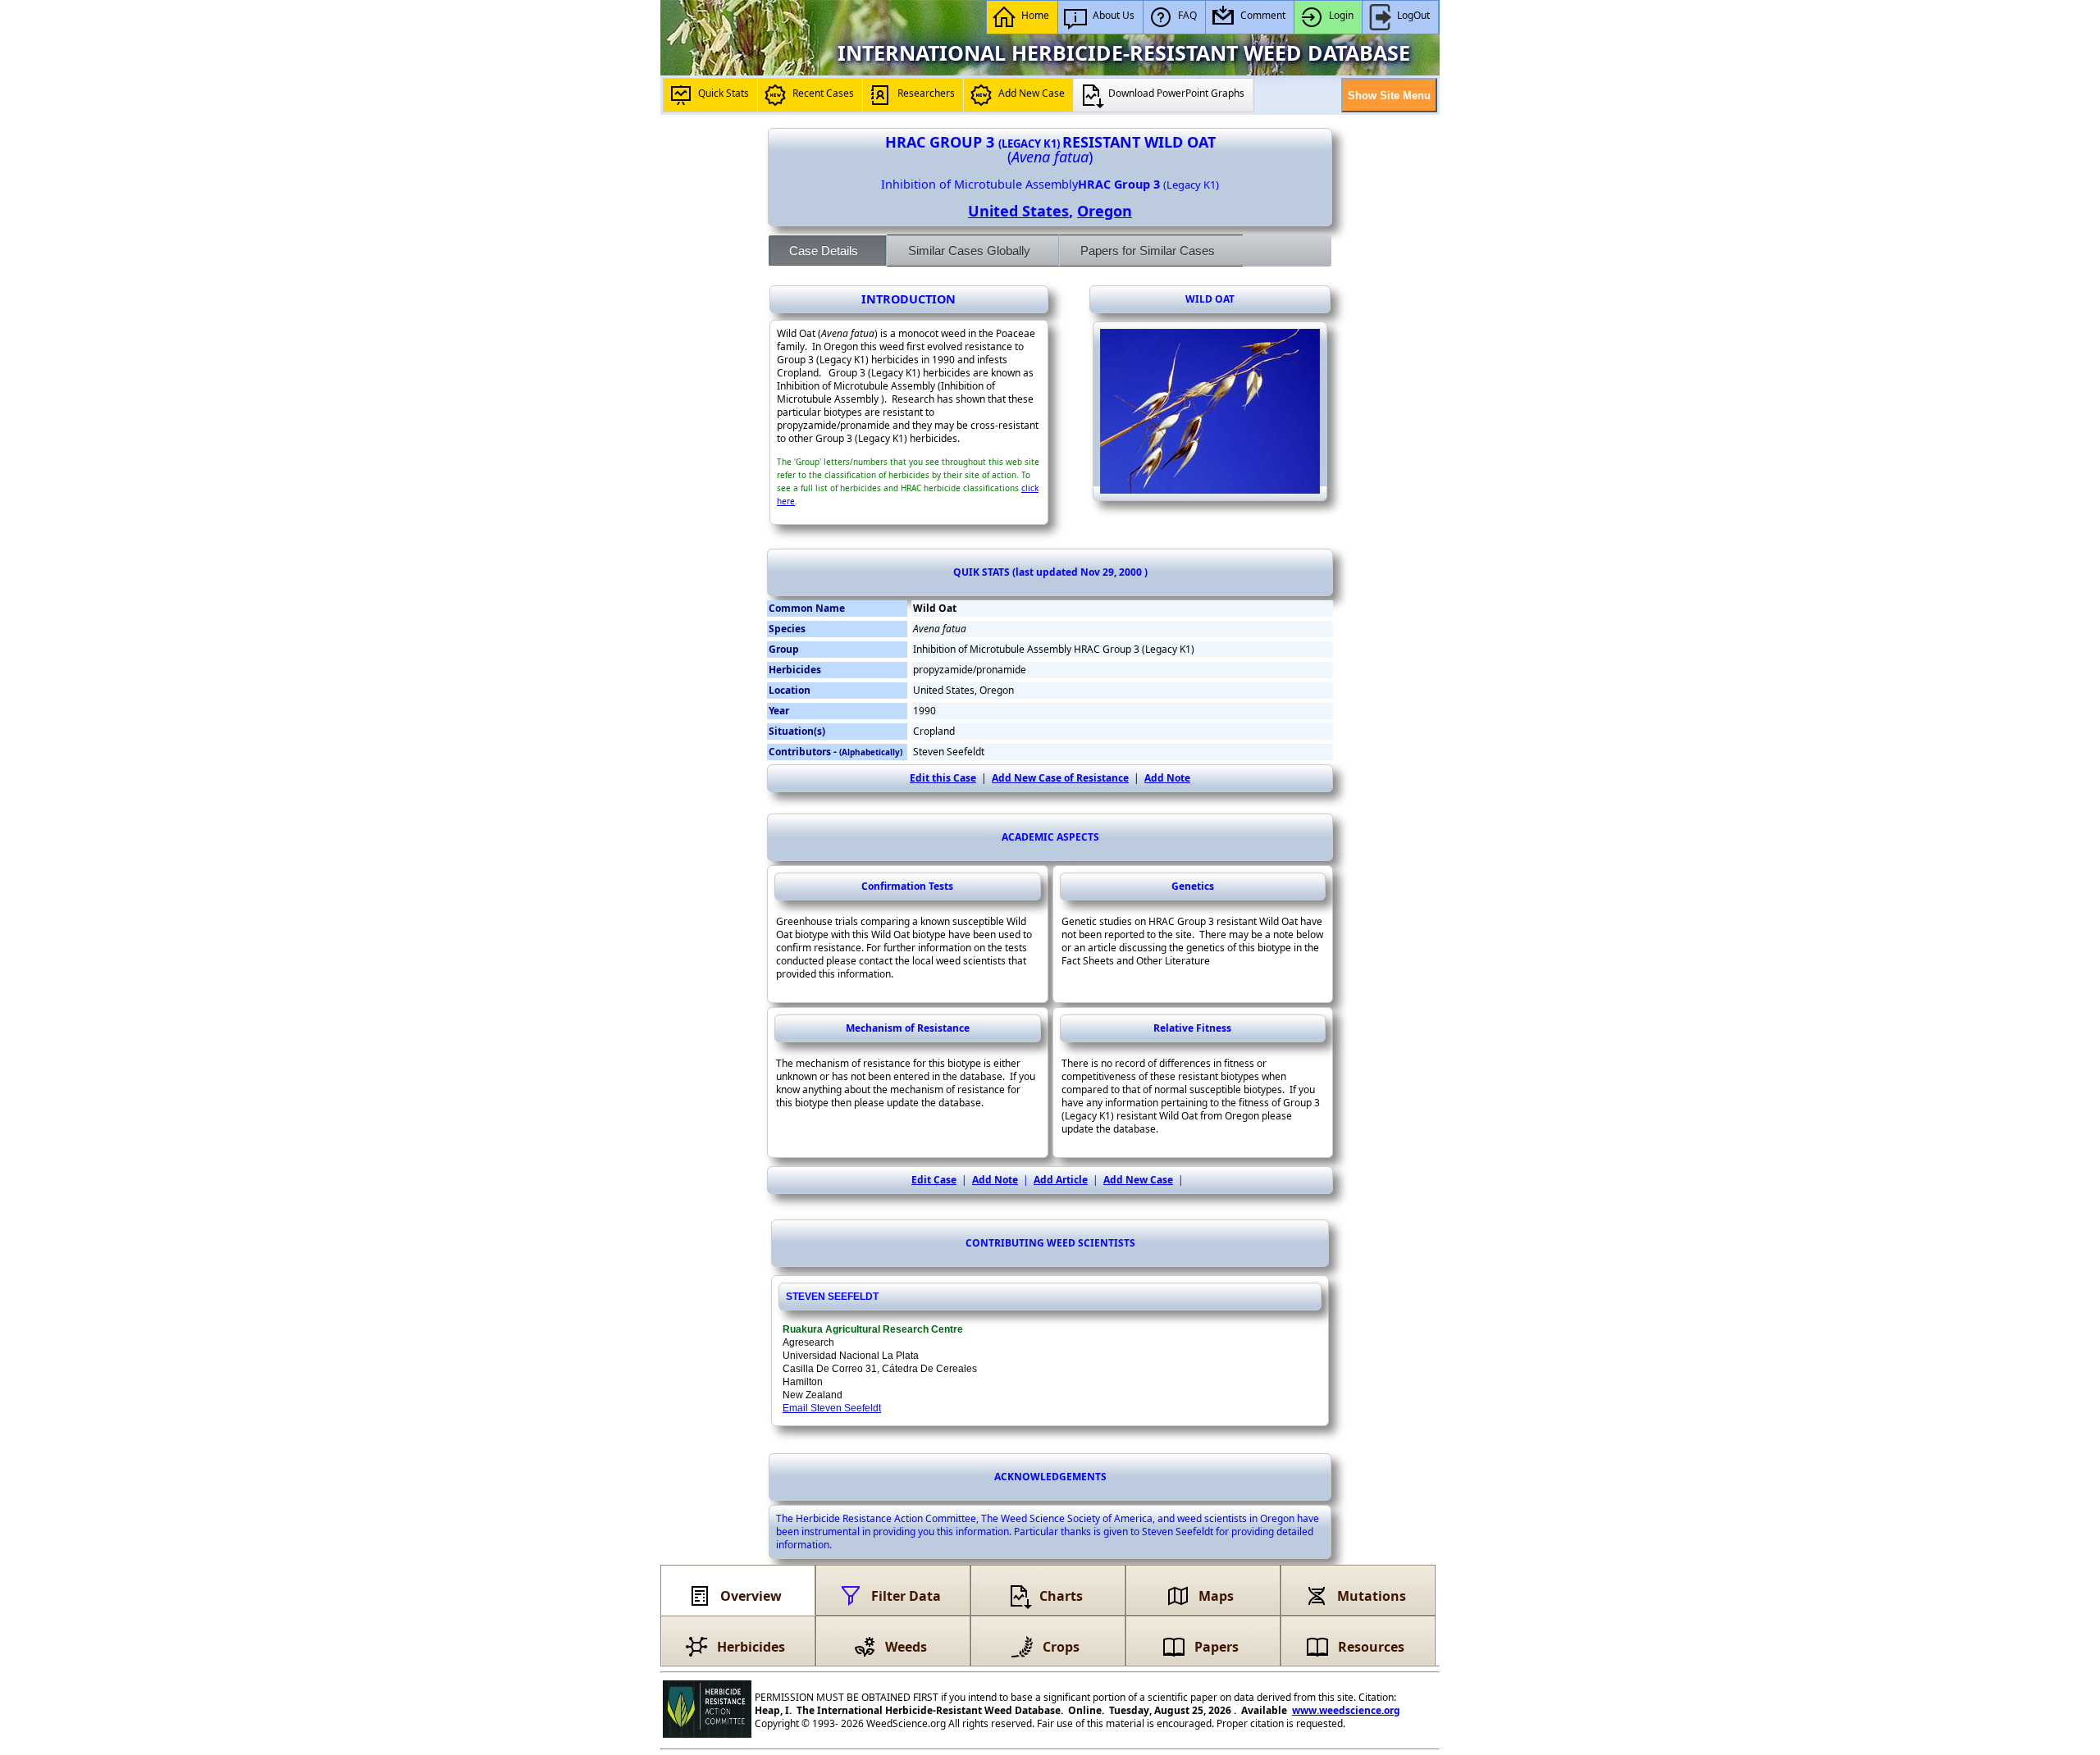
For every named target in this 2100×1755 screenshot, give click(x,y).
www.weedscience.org (1346, 1710)
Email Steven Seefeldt (832, 1408)
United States (1018, 211)
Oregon (1105, 211)
